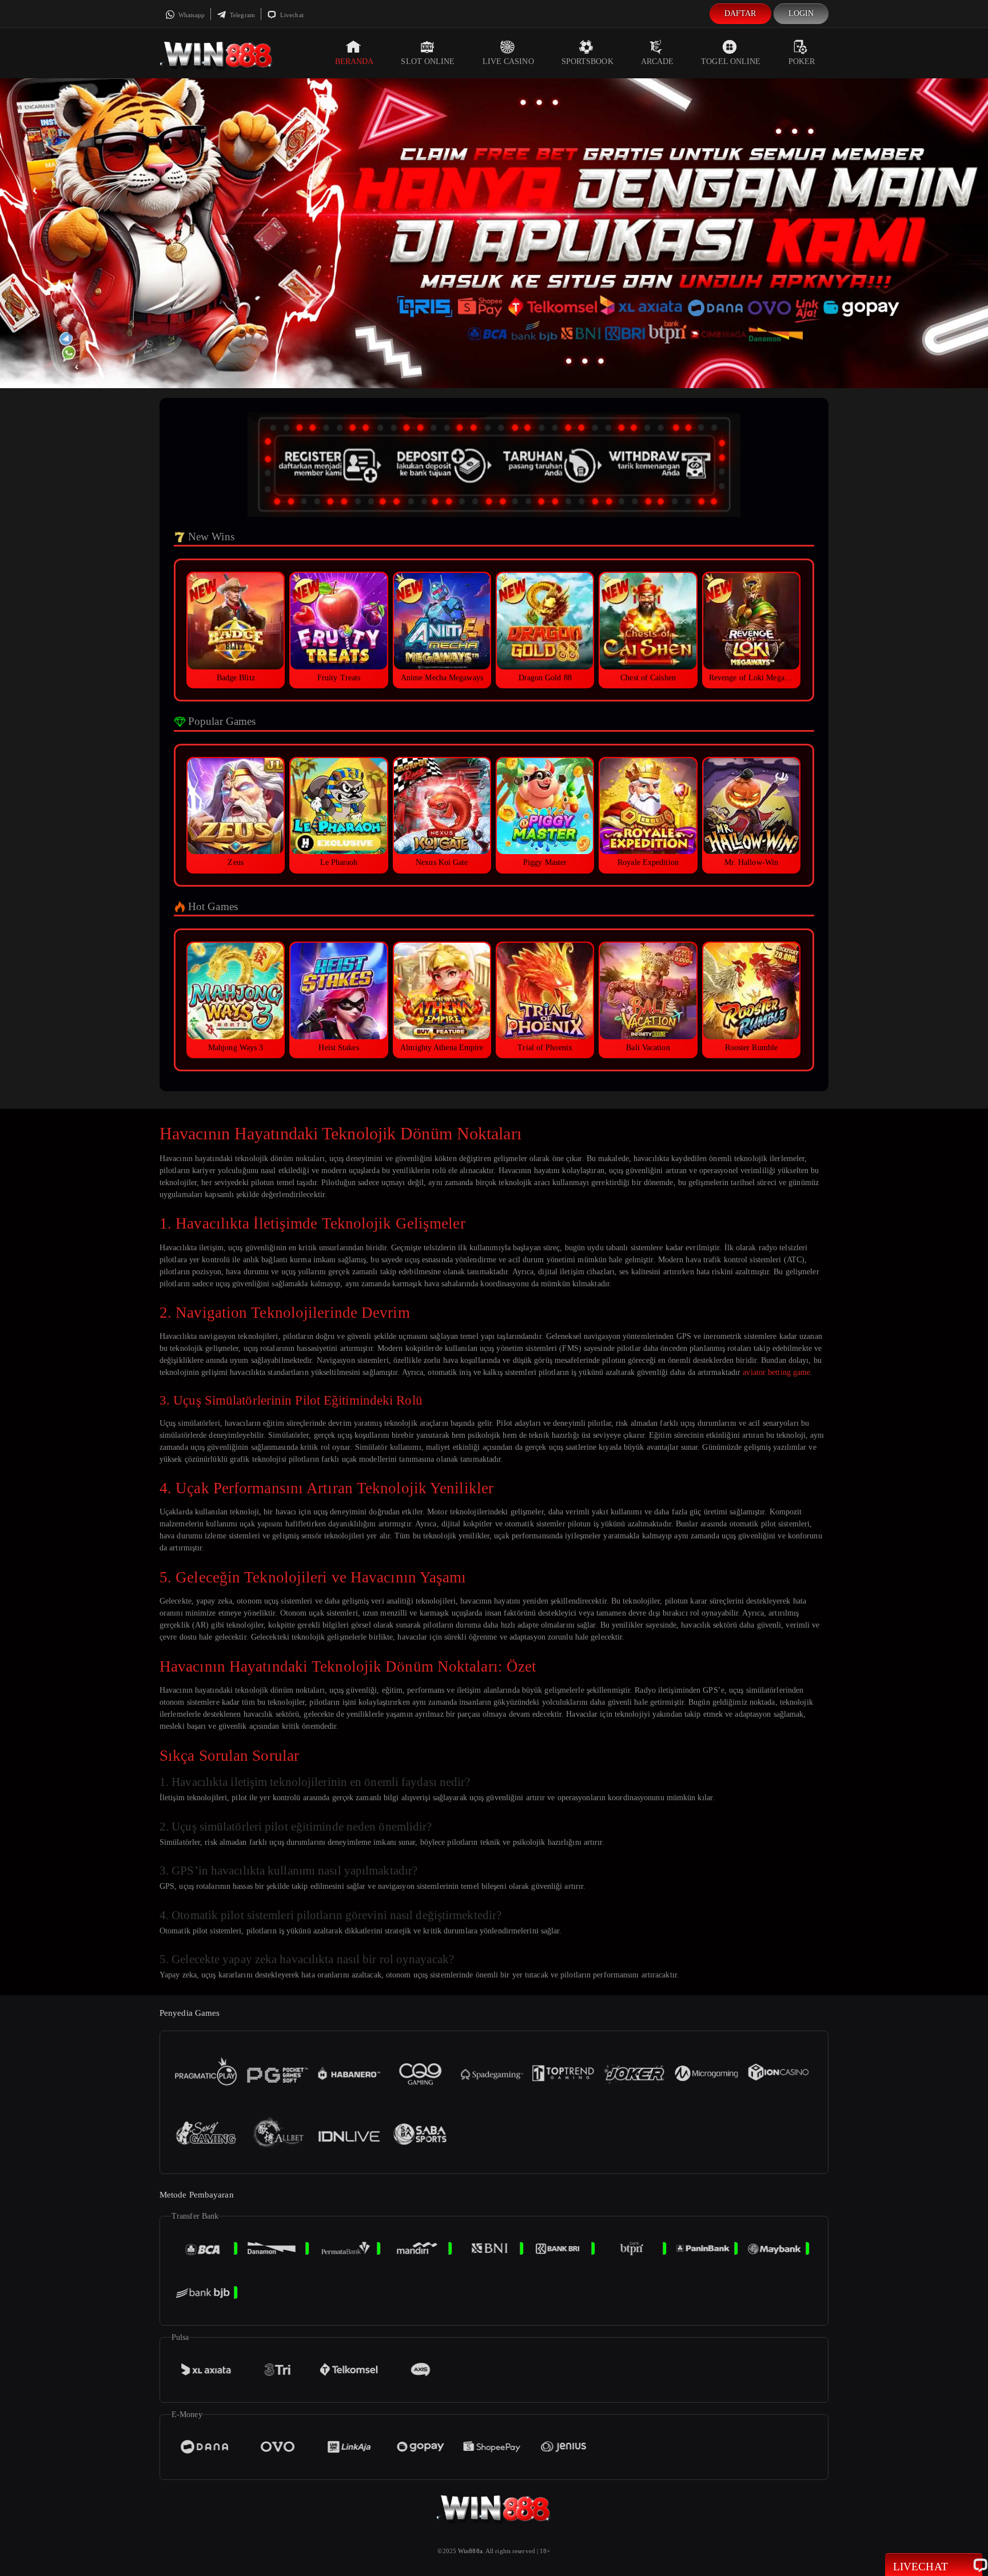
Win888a (470, 2551)
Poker (802, 61)
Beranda (354, 61)
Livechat (291, 15)
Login (801, 13)
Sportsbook (587, 61)
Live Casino (508, 61)
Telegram (242, 15)
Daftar (740, 13)
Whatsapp (191, 15)
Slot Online (428, 61)
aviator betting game (776, 1372)
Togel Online (731, 61)
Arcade (658, 61)
